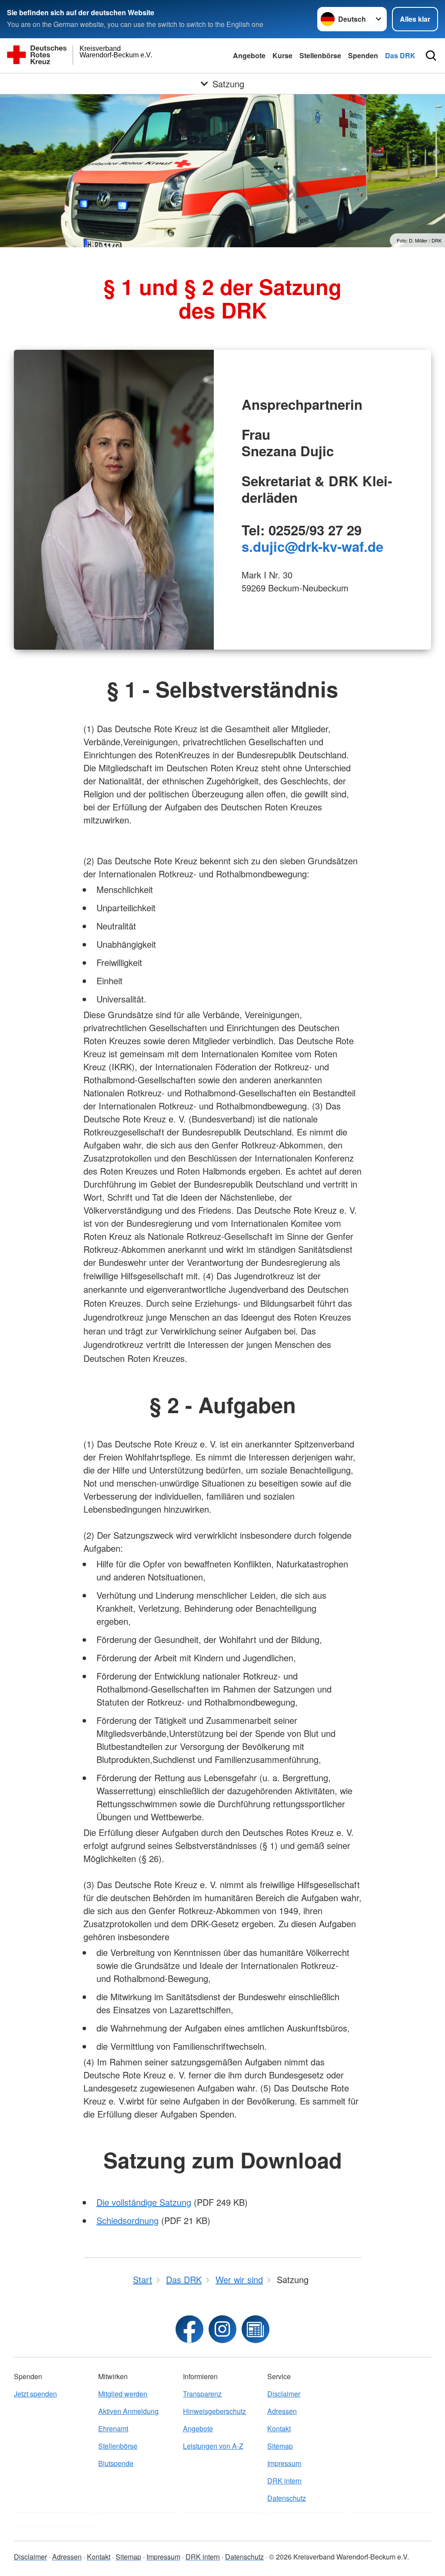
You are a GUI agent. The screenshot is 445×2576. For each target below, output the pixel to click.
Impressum (284, 2463)
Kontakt (279, 2428)
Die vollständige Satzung (144, 2202)
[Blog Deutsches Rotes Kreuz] (256, 2329)
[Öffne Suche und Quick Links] (431, 56)
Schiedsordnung (128, 2220)
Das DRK (400, 55)
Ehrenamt (113, 2428)
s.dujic (263, 546)
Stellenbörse (320, 55)
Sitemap (280, 2446)
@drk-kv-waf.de (334, 546)
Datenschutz (287, 2498)
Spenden (363, 55)
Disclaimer (284, 2394)
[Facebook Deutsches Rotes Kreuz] (189, 2329)
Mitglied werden (123, 2394)
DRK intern (284, 2481)
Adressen (282, 2411)
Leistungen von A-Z (213, 2446)
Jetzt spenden (35, 2394)
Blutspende (116, 2463)
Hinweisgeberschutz (214, 2411)
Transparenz (202, 2394)
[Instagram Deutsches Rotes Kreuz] (222, 2329)
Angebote (249, 55)
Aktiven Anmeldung (128, 2411)
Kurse (282, 55)
